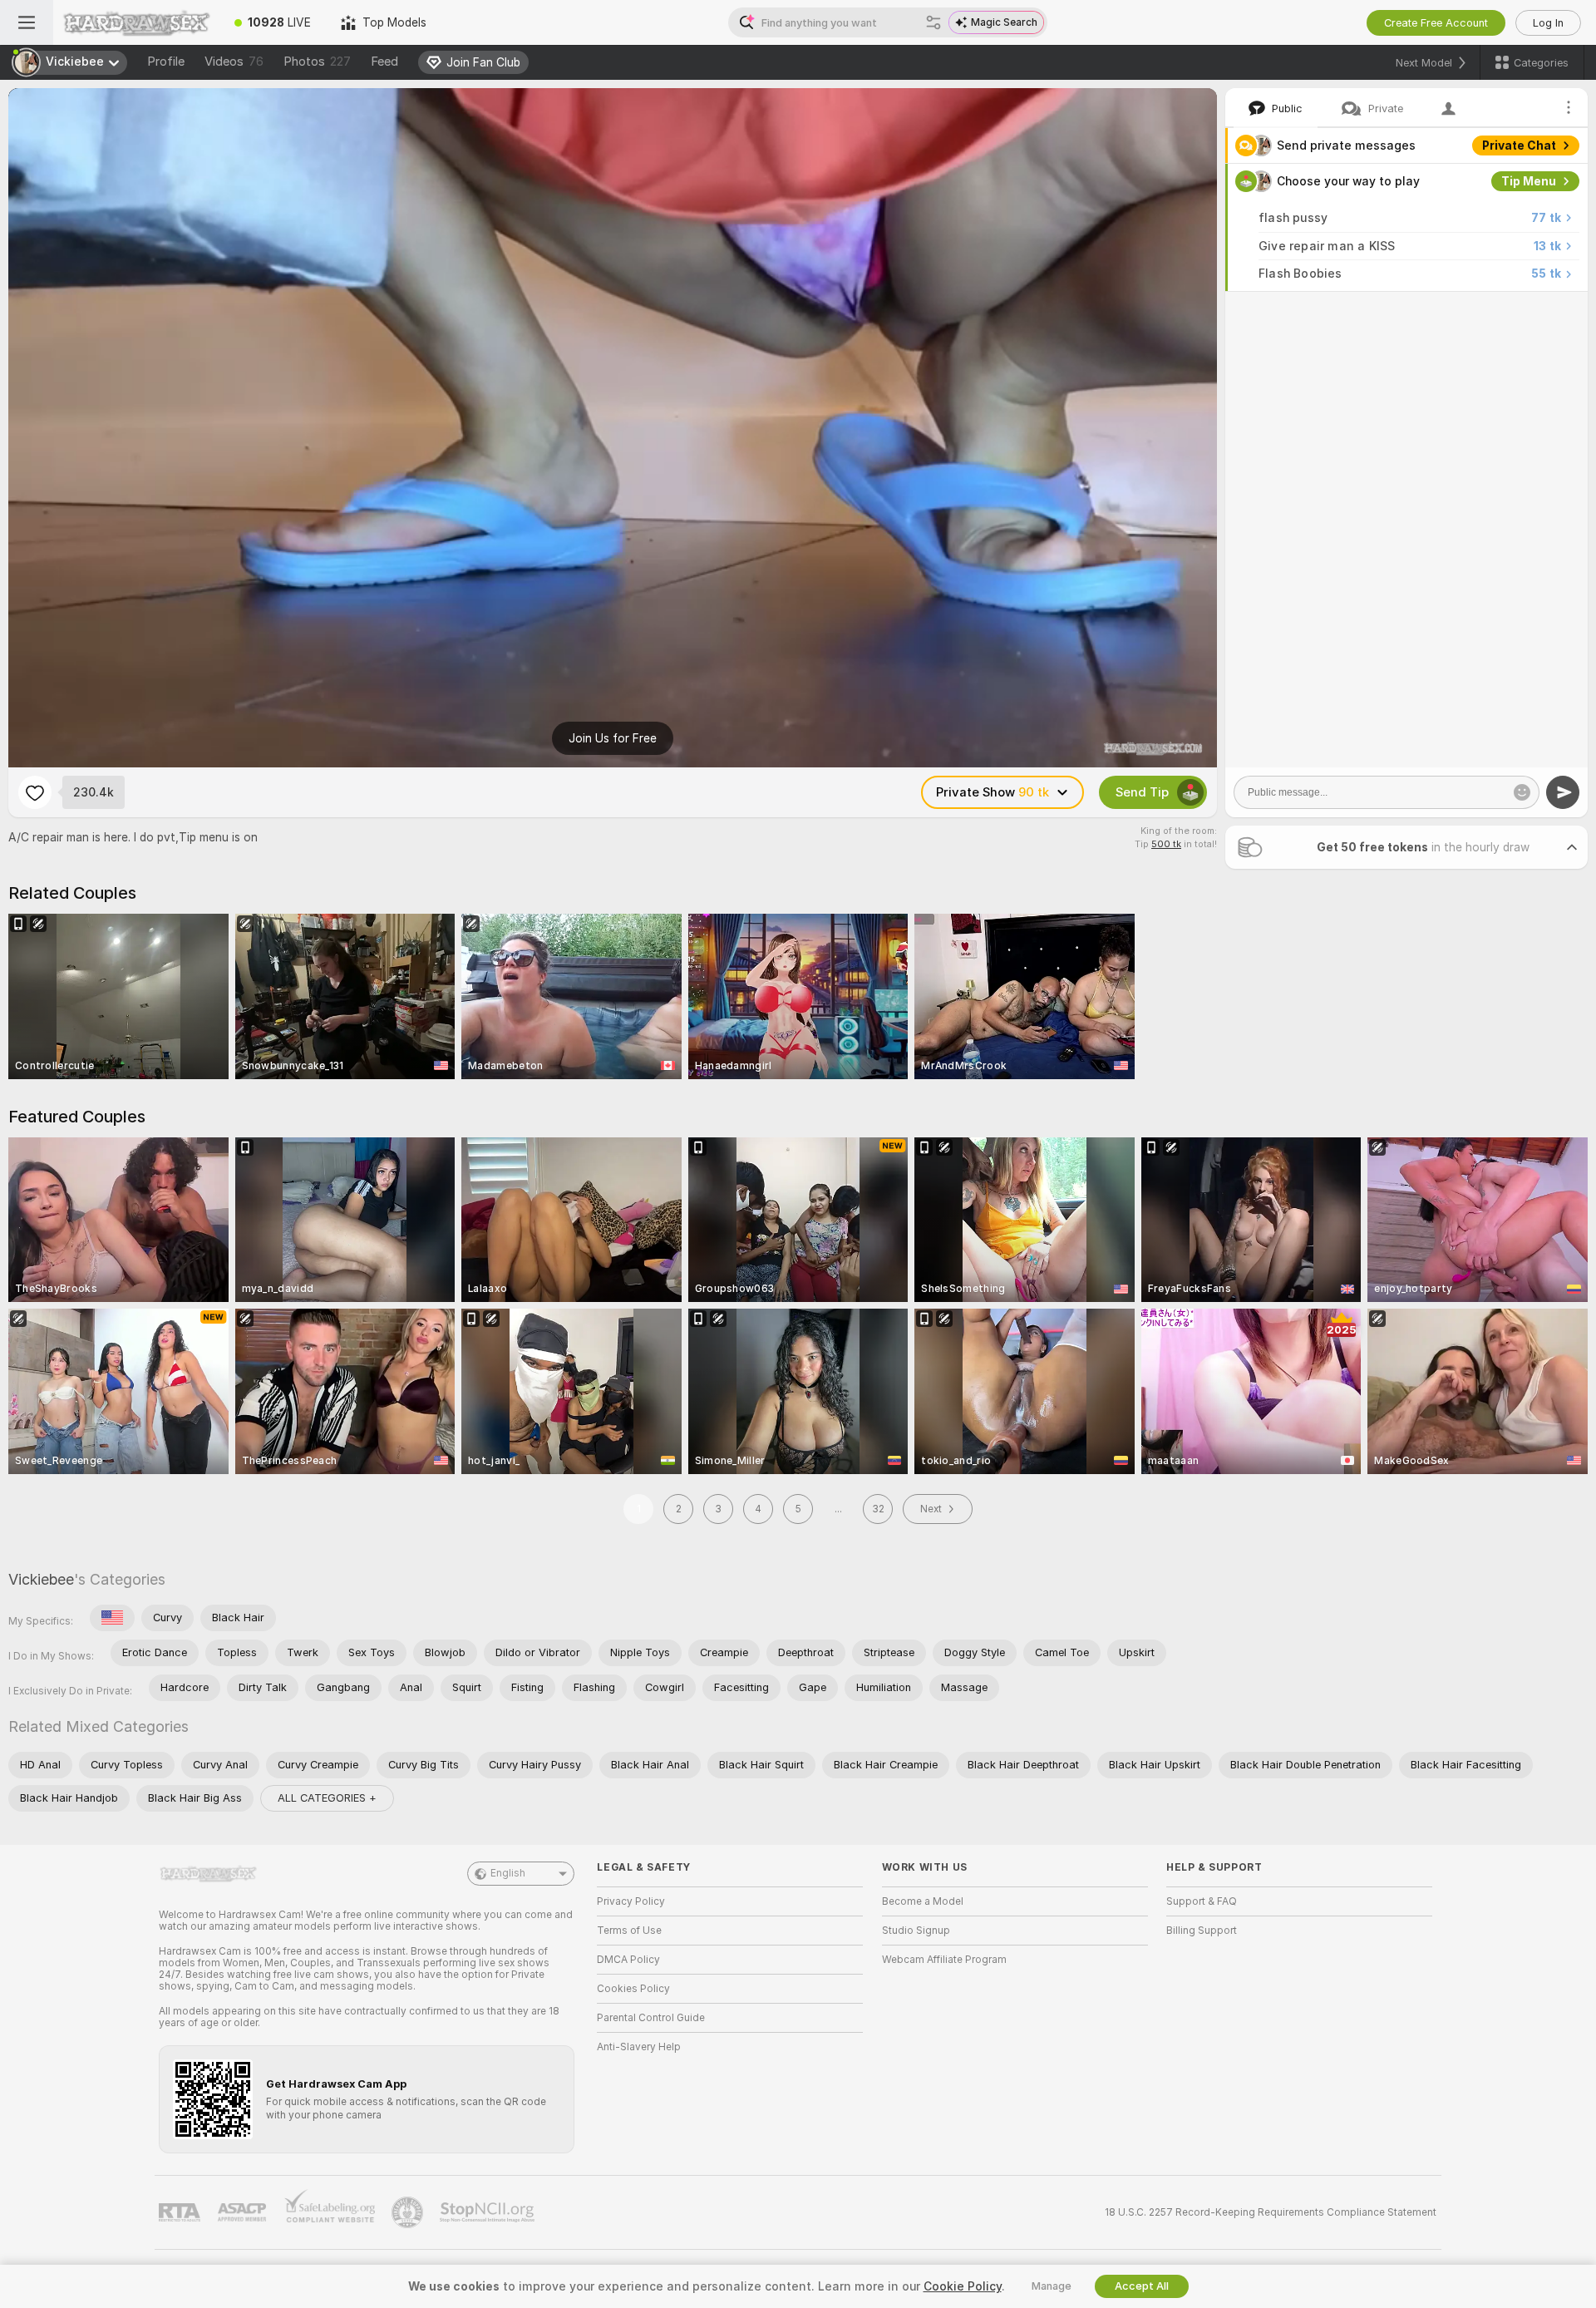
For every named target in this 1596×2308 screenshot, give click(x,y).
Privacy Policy (631, 1901)
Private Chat (1519, 145)
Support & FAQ (1202, 1901)
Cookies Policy (633, 1989)
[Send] (1563, 792)
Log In (1548, 23)
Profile (166, 62)
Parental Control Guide (651, 2018)
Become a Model (923, 1901)
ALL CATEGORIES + (327, 1798)
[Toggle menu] (27, 22)
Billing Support (1202, 1931)
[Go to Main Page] (136, 22)
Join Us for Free (613, 738)
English (508, 1873)
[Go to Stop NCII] (489, 2212)
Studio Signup (916, 1931)
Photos (317, 62)
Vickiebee (41, 1579)
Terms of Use (629, 1931)
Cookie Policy (963, 2286)
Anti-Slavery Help (639, 2047)
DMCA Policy (628, 1960)
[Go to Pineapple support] (409, 2212)
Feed (384, 62)
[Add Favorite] (35, 792)
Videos (234, 62)
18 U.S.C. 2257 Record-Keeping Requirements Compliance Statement (1271, 2212)
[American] (112, 1618)
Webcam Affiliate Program (944, 1960)
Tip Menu (1529, 181)
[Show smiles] (1522, 792)
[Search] (933, 22)
